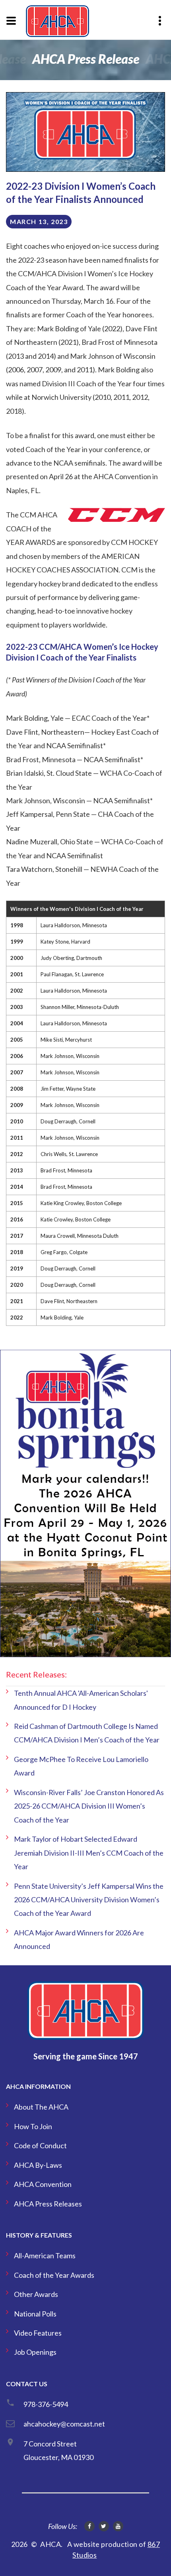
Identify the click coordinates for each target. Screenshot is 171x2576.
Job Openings (35, 2352)
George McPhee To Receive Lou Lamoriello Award (81, 1766)
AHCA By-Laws (38, 2165)
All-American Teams (45, 2255)
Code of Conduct (40, 2145)
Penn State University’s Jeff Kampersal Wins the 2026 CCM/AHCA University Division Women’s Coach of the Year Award (89, 1900)
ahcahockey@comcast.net (64, 2424)
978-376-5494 (46, 2404)
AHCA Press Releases (48, 2204)
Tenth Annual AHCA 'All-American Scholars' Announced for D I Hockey (81, 1700)
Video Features (38, 2333)
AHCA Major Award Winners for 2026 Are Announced (79, 1939)
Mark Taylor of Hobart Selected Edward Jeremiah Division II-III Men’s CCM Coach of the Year (89, 1853)
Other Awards (36, 2294)
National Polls (35, 2314)
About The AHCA (41, 2107)
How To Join (33, 2126)
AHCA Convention (43, 2184)
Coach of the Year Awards (54, 2275)
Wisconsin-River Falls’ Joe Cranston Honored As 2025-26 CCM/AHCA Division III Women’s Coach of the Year (89, 1806)
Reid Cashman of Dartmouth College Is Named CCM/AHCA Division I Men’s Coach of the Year (87, 1733)
